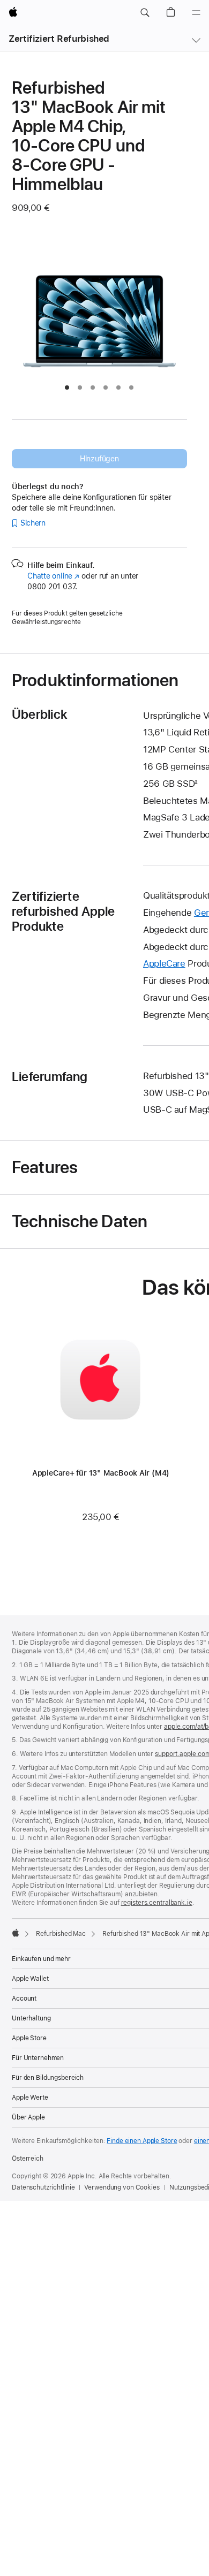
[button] (145, 13)
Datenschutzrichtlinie (43, 2187)
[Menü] (196, 13)
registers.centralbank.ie (157, 1903)
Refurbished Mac (61, 1934)
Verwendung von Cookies (122, 2187)
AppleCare (164, 963)
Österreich (28, 2159)
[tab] (67, 387)
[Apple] (16, 1933)
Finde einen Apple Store (142, 2141)
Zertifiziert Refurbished (59, 39)
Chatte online (53, 576)
